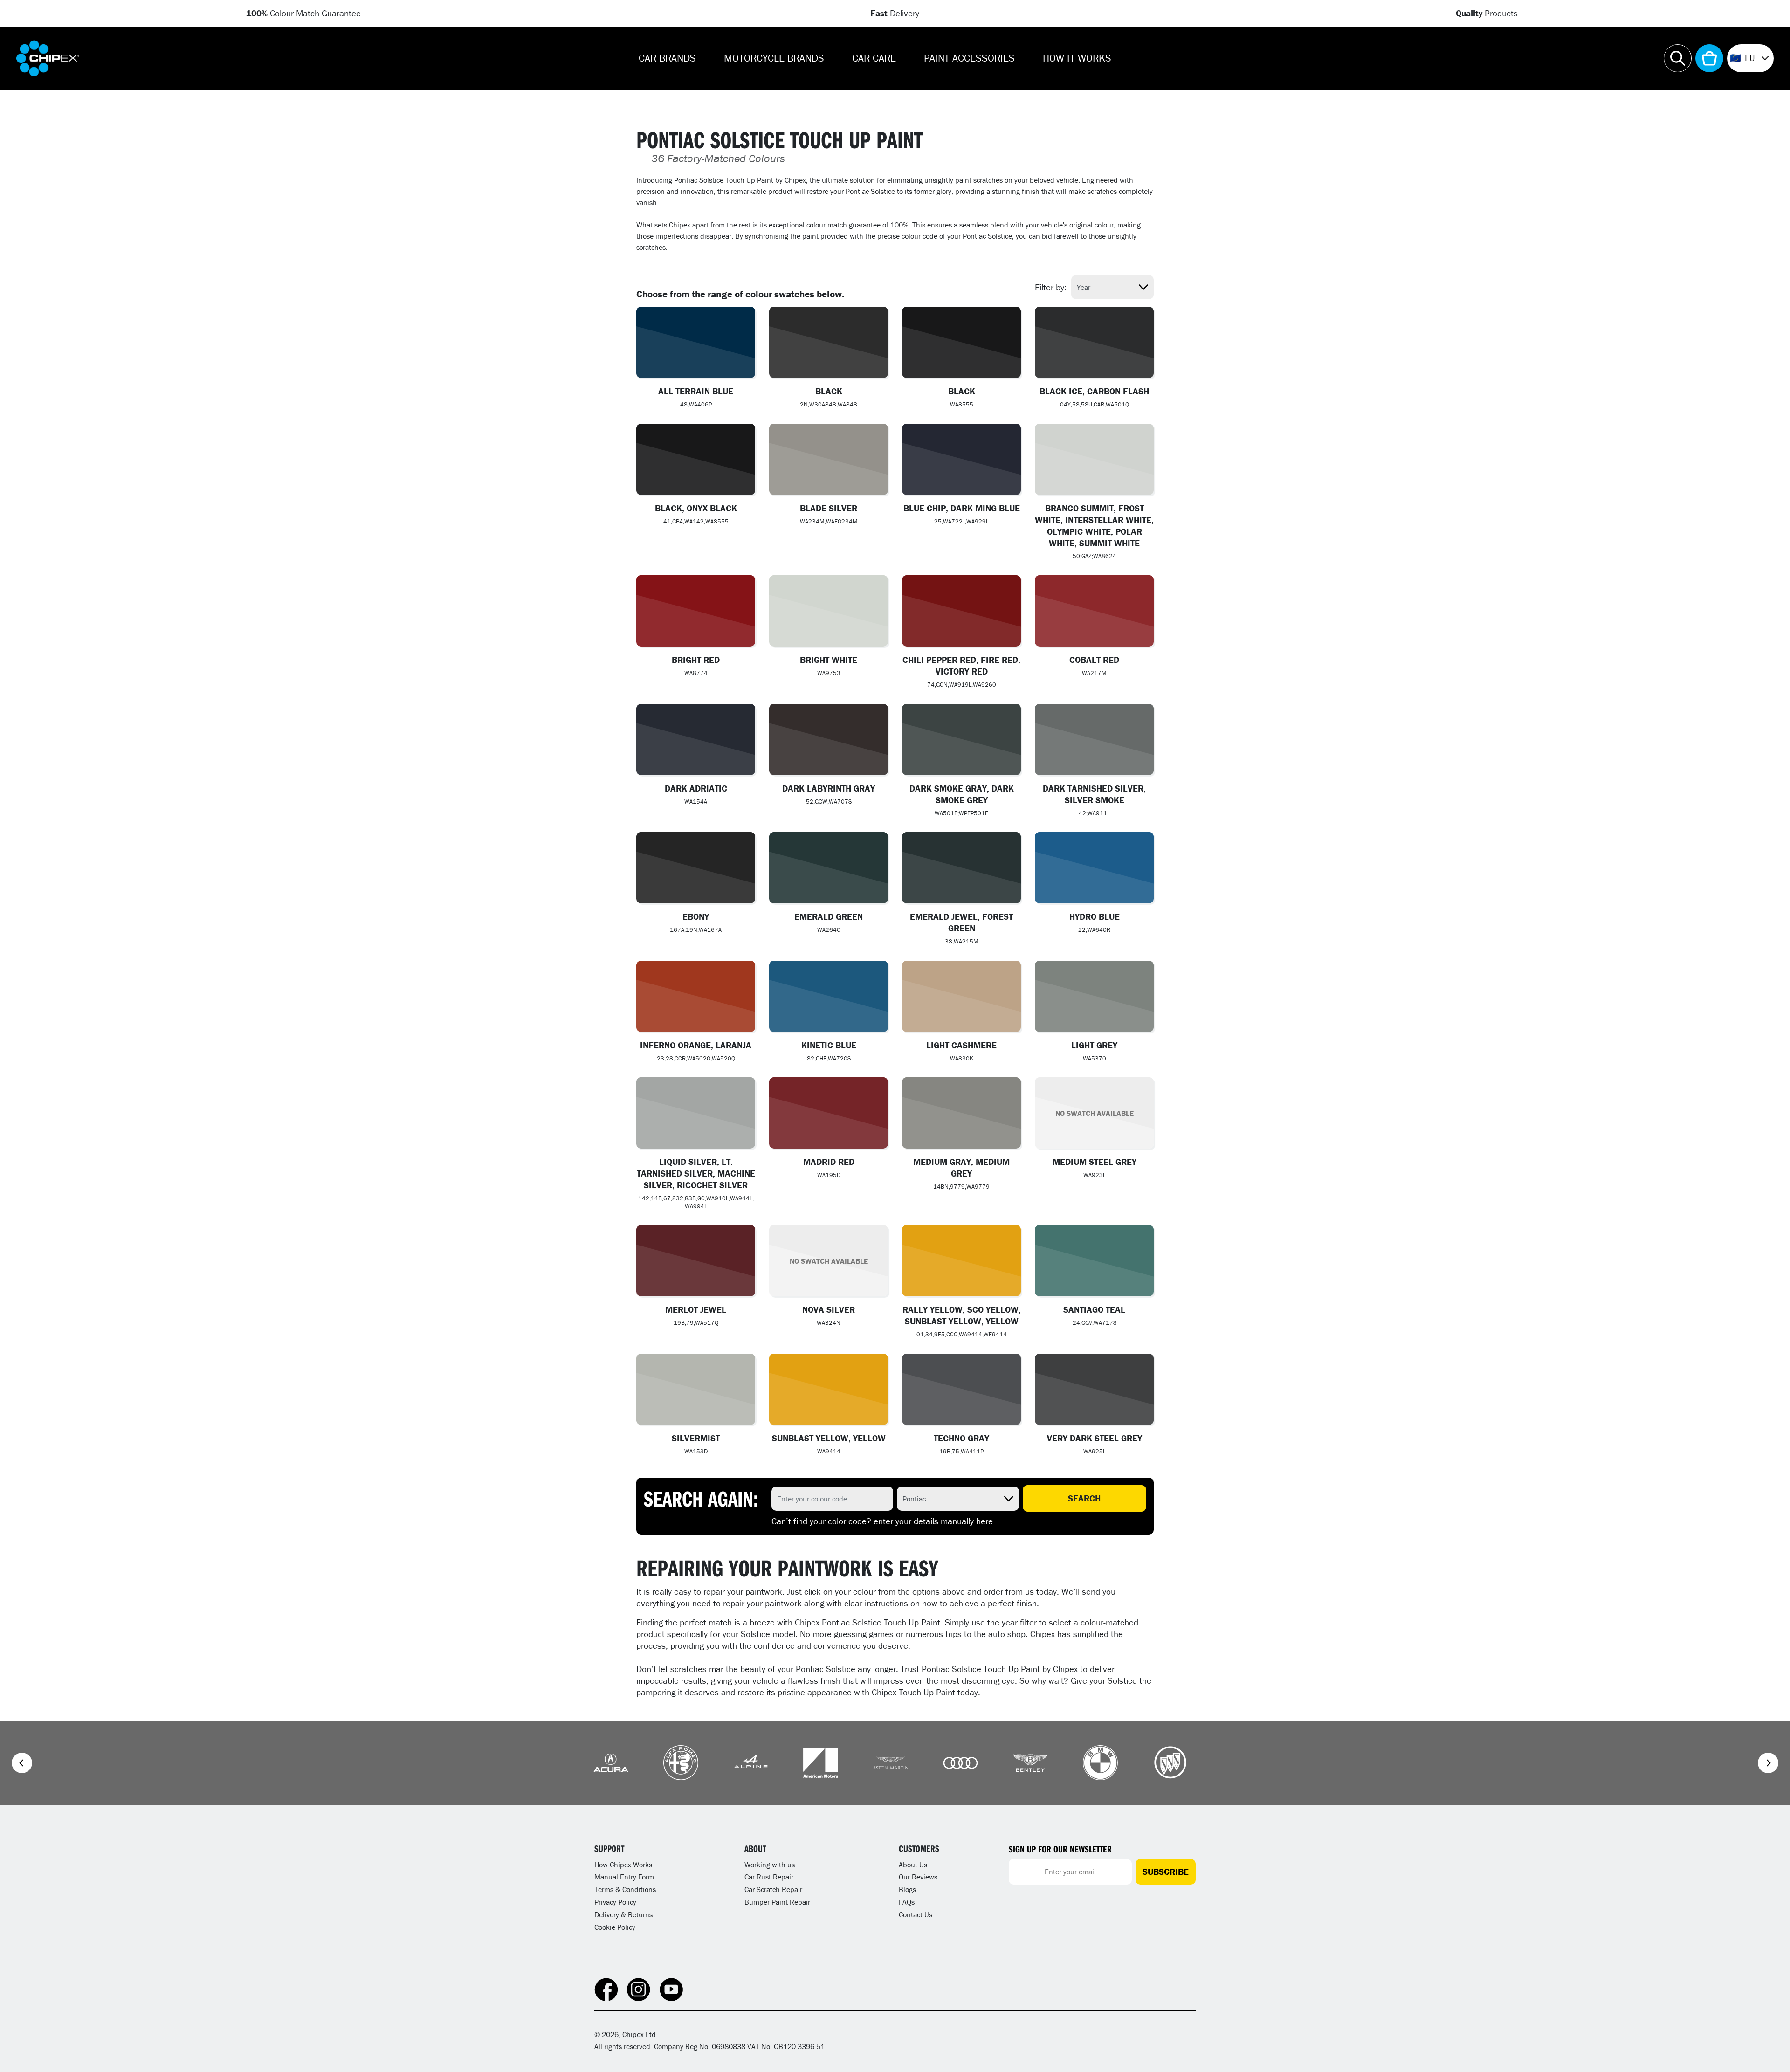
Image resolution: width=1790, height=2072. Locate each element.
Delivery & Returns (623, 1914)
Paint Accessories (969, 58)
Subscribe (1166, 1872)
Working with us (770, 1865)
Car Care (874, 58)
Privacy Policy (615, 1902)
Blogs (907, 1889)
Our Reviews (918, 1877)
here (984, 1521)
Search (1084, 1498)
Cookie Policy (615, 1927)
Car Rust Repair (769, 1877)
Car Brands (667, 58)
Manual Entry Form (624, 1877)
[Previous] (22, 1763)
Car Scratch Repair (773, 1889)
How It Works (1077, 58)
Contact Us (916, 1914)
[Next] (1768, 1763)
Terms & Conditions (625, 1889)
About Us (913, 1865)
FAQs (907, 1902)
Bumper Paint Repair (777, 1902)
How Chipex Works (623, 1865)
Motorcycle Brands (774, 58)
